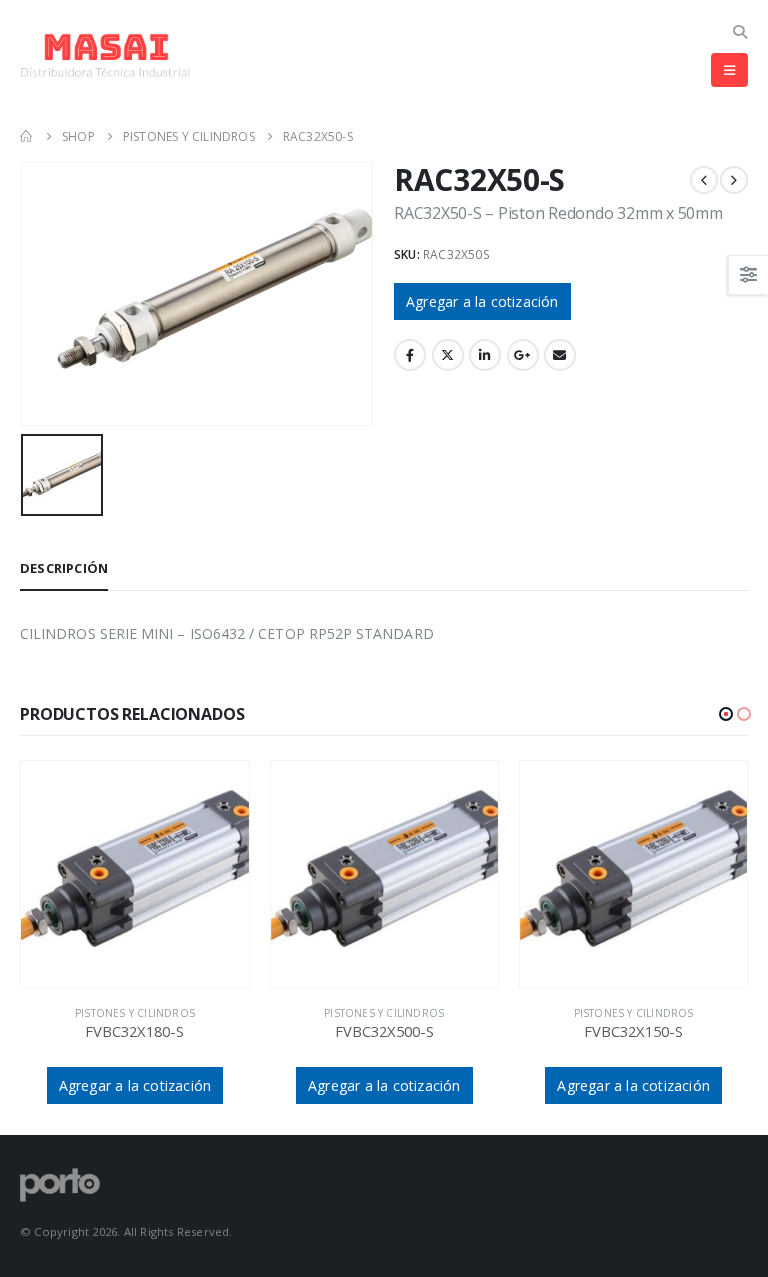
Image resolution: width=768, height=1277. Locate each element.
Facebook (410, 355)
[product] (134, 874)
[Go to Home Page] (27, 136)
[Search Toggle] (739, 31)
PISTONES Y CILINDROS (135, 1013)
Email (560, 355)
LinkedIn (485, 355)
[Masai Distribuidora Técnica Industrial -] (105, 55)
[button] (726, 714)
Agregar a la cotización (482, 301)
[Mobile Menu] (729, 70)
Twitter (448, 355)
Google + (523, 355)
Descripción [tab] (64, 568)
